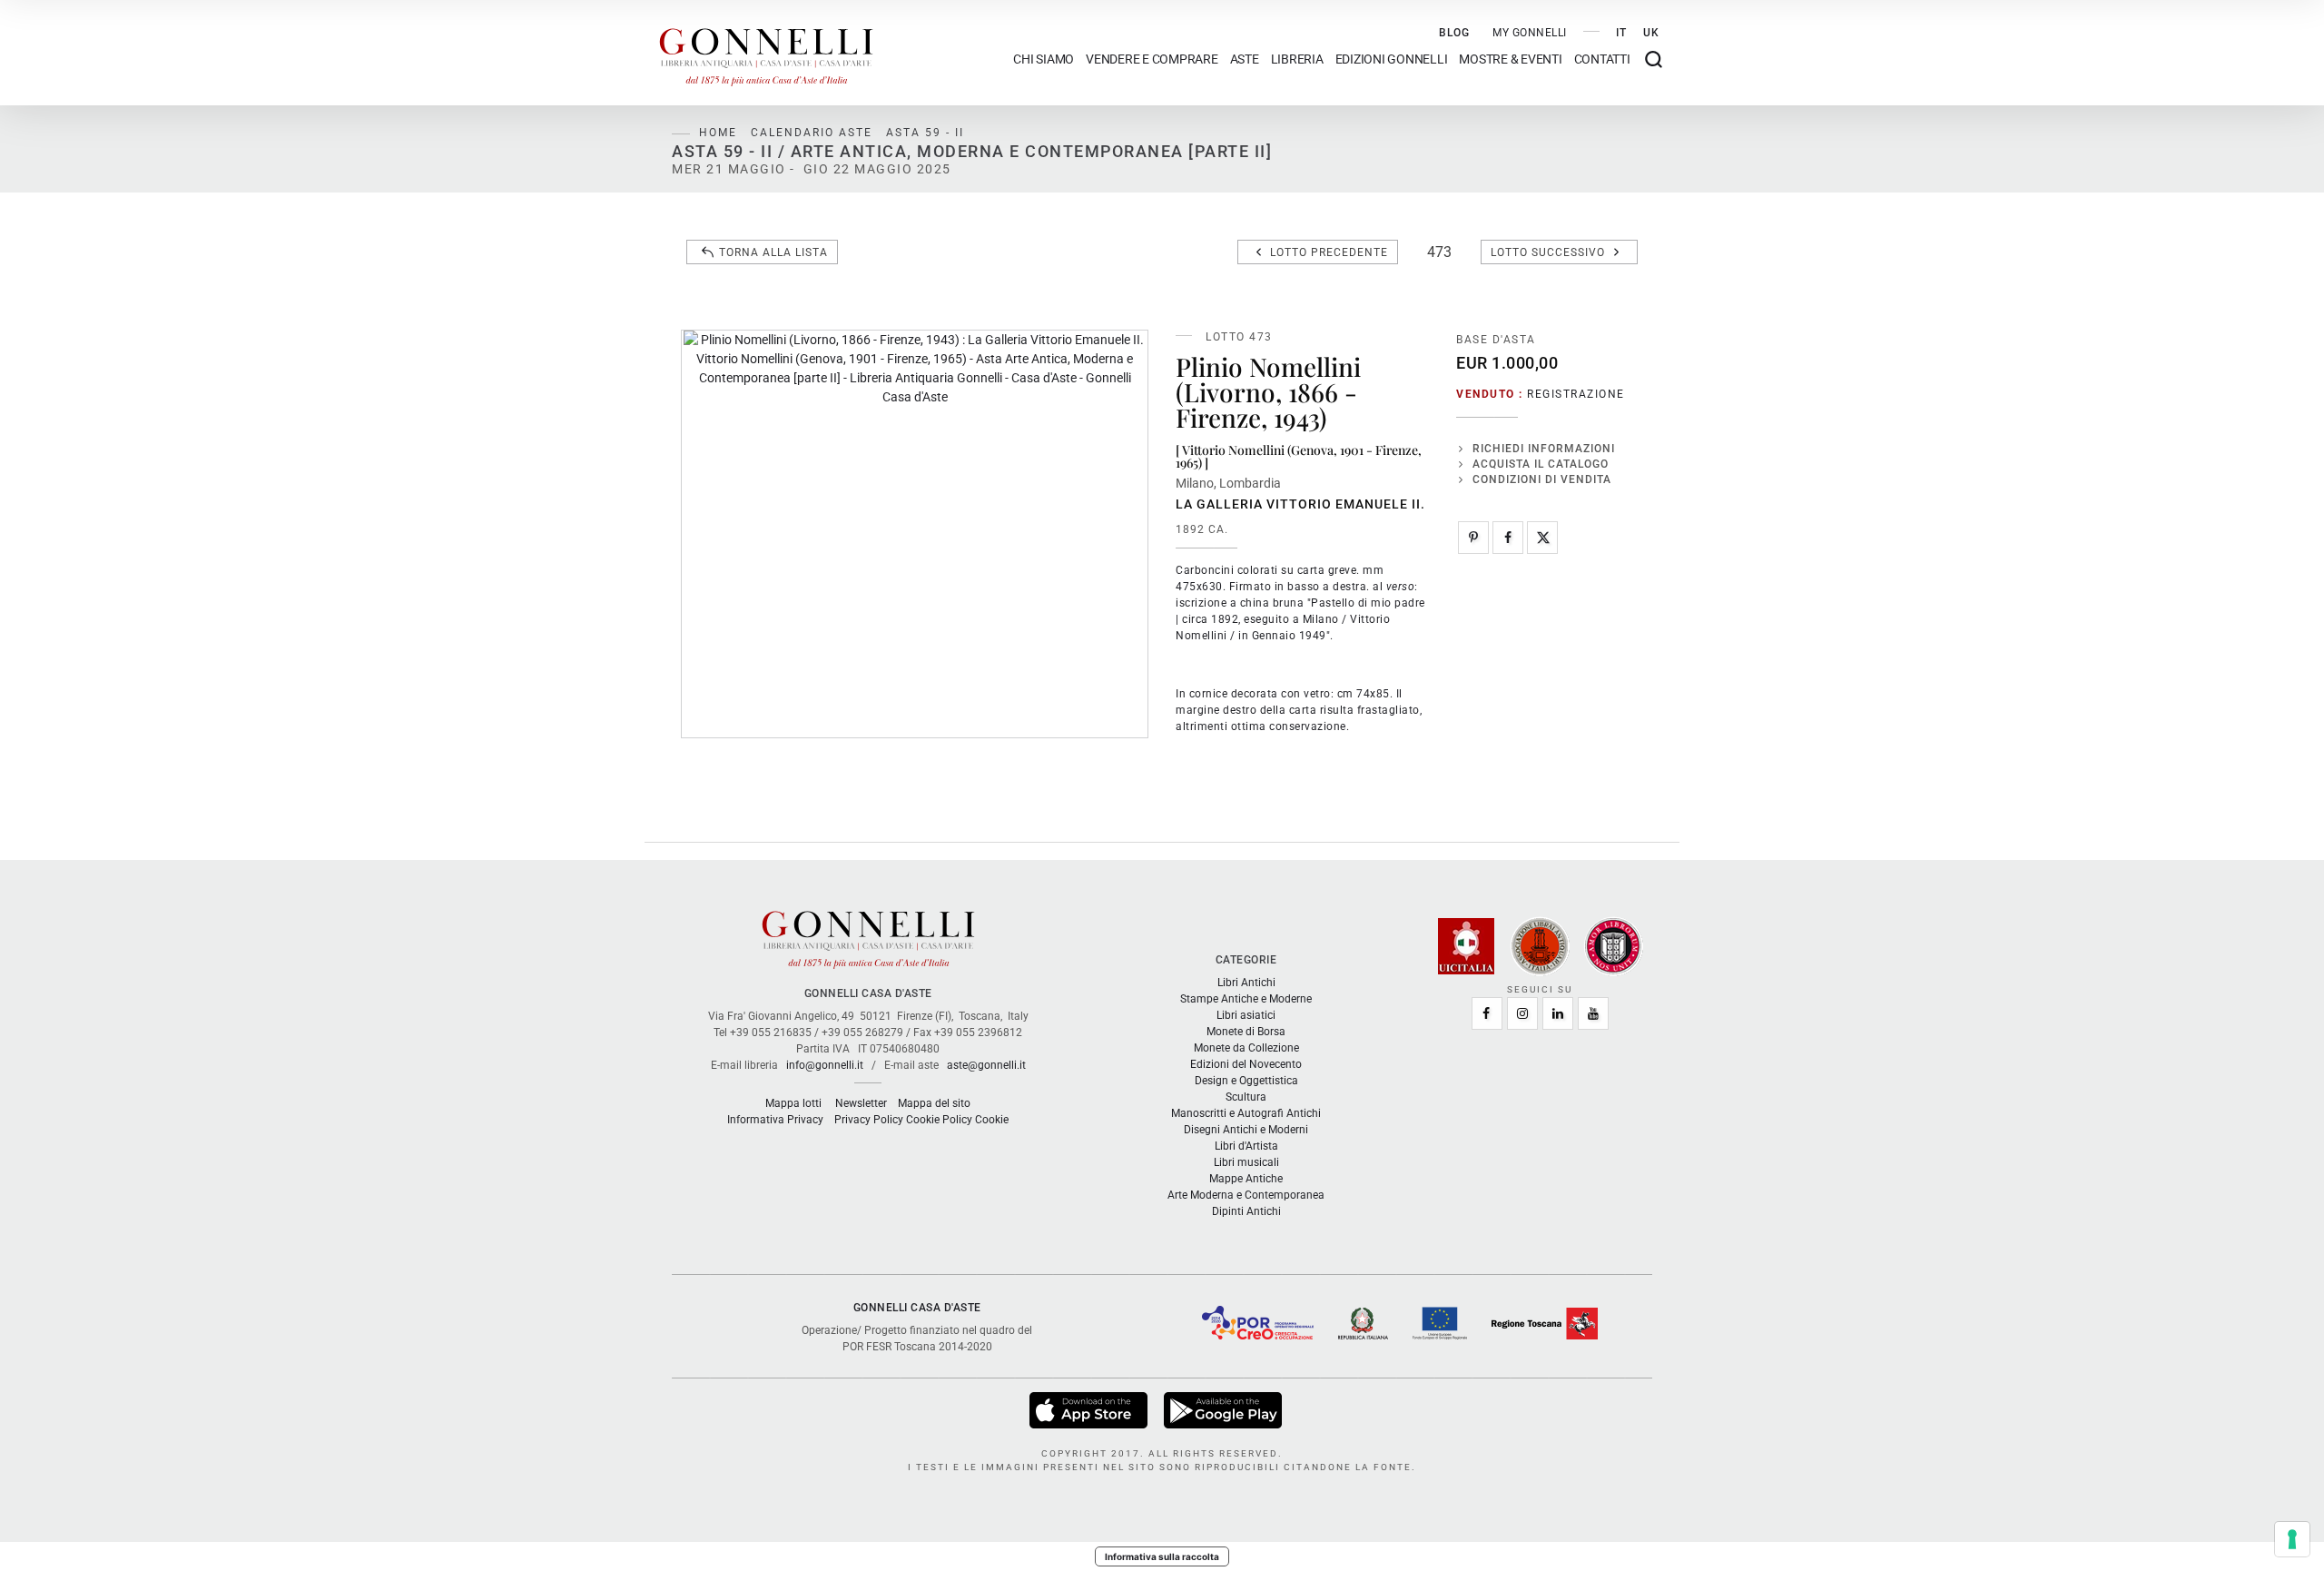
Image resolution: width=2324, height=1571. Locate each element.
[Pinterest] (1473, 538)
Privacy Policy (869, 1120)
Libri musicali (1246, 1162)
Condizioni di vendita (1542, 479)
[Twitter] (1542, 538)
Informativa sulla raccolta (1162, 1556)
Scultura (1246, 1097)
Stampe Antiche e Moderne (1246, 999)
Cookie (992, 1120)
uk (1651, 33)
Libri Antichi (1246, 983)
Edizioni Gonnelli (1392, 59)
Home (718, 133)
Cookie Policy (939, 1120)
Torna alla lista (773, 252)
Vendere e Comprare (1152, 59)
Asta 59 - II (925, 133)
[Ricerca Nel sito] (1654, 59)
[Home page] (766, 53)
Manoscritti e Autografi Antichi (1246, 1113)
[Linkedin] (1558, 1013)
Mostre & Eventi (1510, 59)
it (1621, 33)
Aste (1245, 59)
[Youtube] (1593, 1013)
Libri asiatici (1246, 1015)
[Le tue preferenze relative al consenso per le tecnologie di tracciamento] (2292, 1539)
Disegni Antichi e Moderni (1246, 1130)
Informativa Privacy (775, 1120)
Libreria (1297, 59)
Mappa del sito (934, 1103)
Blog (1454, 33)
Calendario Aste (812, 133)
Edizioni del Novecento (1246, 1064)
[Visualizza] (1090, 1409)
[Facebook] (1508, 538)
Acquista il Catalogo (1541, 464)
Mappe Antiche (1246, 1179)
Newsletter (861, 1103)
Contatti (1602, 59)
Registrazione (1576, 394)
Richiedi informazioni (1544, 449)
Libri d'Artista (1246, 1146)
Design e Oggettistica (1246, 1081)
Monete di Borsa (1246, 1032)
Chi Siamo (1044, 59)
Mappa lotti (793, 1103)
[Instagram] (1522, 1013)
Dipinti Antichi (1246, 1211)
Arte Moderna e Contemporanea (1246, 1195)
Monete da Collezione (1246, 1048)
